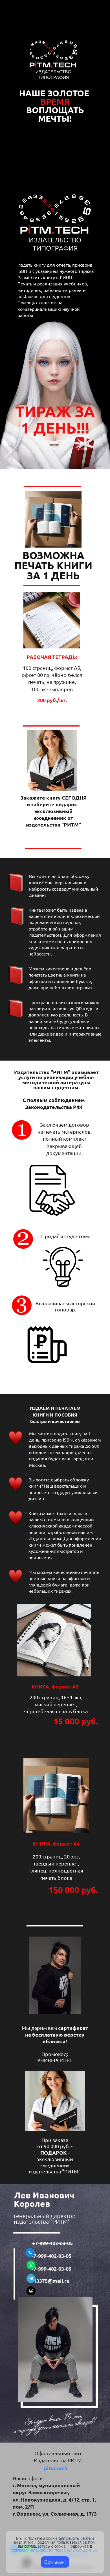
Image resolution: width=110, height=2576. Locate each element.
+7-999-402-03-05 (53, 2243)
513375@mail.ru (50, 2281)
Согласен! (55, 2562)
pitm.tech (56, 2468)
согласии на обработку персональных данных (55, 2550)
